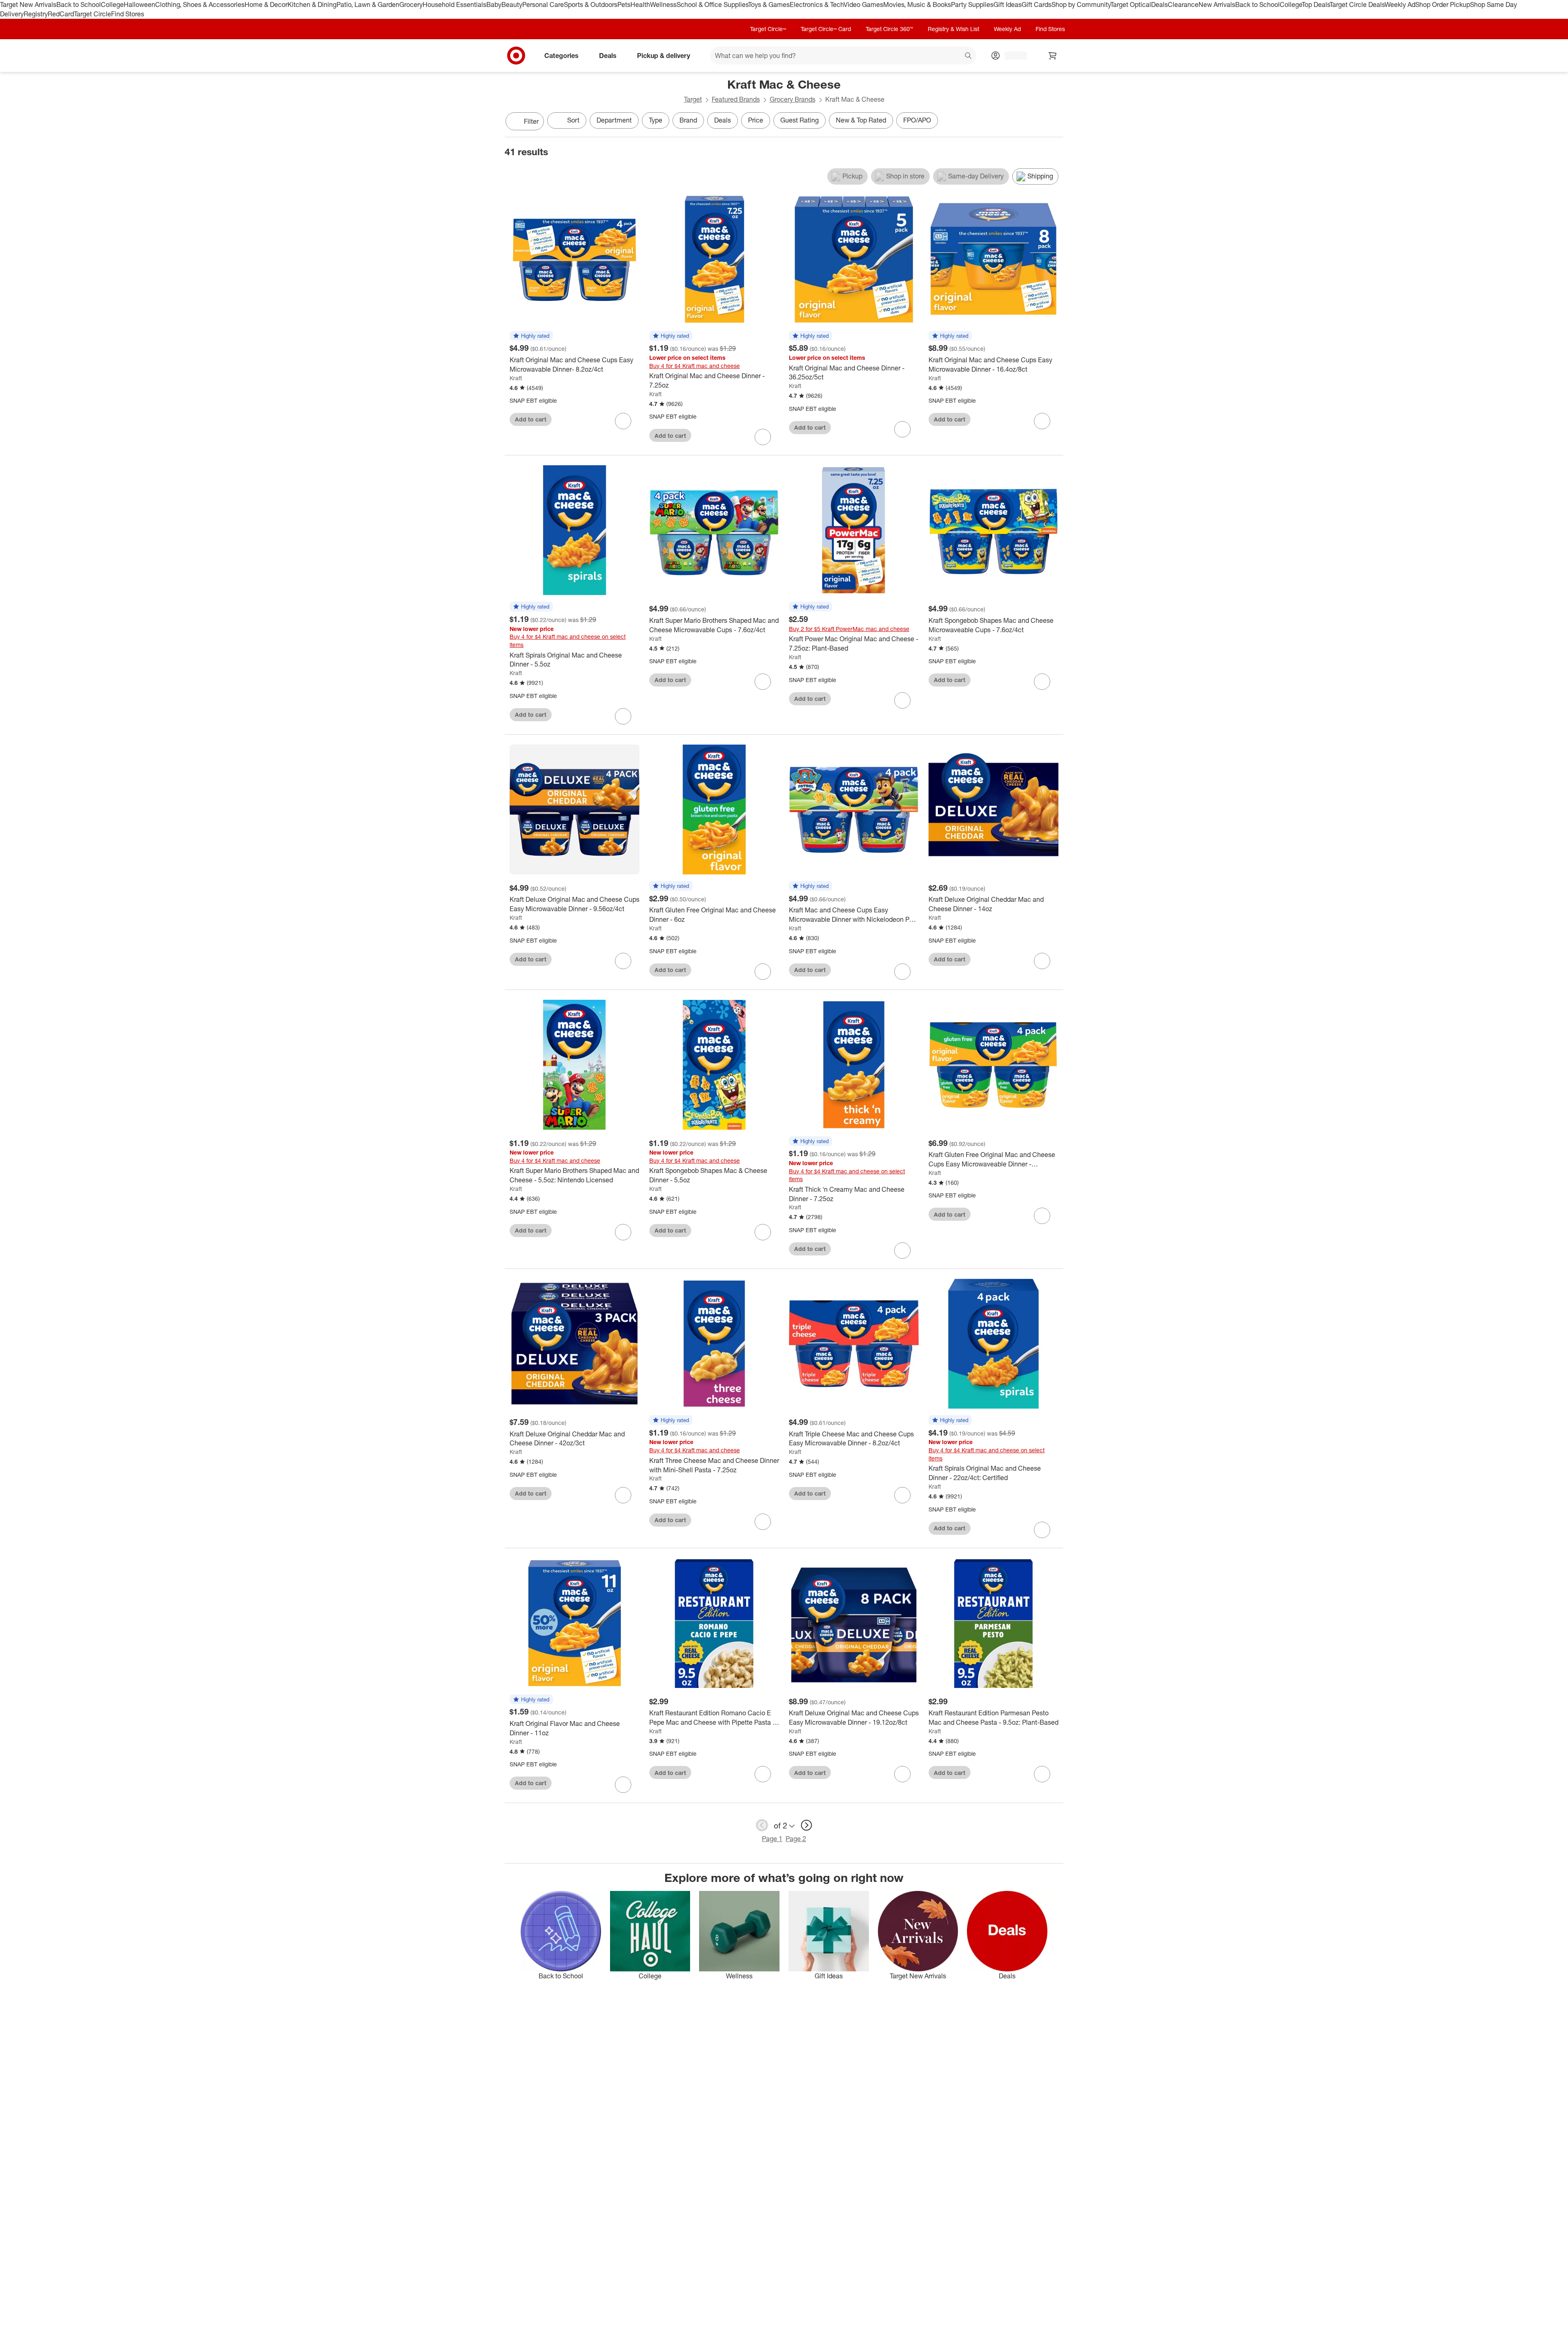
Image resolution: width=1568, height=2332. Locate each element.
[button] (531, 336)
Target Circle (92, 14)
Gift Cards (1037, 4)
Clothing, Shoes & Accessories (200, 4)
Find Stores (128, 14)
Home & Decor (266, 4)
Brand (688, 120)
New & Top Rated (861, 120)
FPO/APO (917, 120)
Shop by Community (1081, 4)
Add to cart (531, 419)
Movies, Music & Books (917, 4)
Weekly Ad (1400, 4)
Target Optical (1131, 4)
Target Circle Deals (1357, 4)
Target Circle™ (768, 29)
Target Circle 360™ (889, 29)
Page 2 (796, 1839)
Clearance (1183, 4)
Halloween (139, 4)
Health (640, 4)
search (969, 56)
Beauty (512, 4)
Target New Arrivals (28, 4)
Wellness (663, 4)
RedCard (61, 14)
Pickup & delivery (664, 55)
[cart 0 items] (1053, 56)
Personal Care (543, 4)
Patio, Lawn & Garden (368, 4)
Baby (494, 4)
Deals (1159, 4)
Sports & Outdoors (591, 4)
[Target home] (516, 56)
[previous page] (762, 1825)
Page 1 (772, 1839)
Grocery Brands (793, 99)
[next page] (806, 1825)
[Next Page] (1055, 122)
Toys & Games (769, 4)
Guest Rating (800, 120)
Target (693, 99)
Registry (36, 14)
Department (614, 120)
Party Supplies (972, 4)
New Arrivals (1217, 4)
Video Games (863, 4)
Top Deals (1316, 4)
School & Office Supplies (712, 4)
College (112, 4)
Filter (531, 121)
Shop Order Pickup (1443, 4)
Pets (624, 4)
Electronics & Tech (817, 4)
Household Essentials (454, 4)
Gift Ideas (1008, 4)
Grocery (411, 4)
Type (656, 120)
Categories (561, 55)
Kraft (516, 378)
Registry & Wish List (953, 29)
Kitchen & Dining (312, 4)
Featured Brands (736, 99)
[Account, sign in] (1012, 56)
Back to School (79, 4)
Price (756, 120)
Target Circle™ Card (826, 29)
